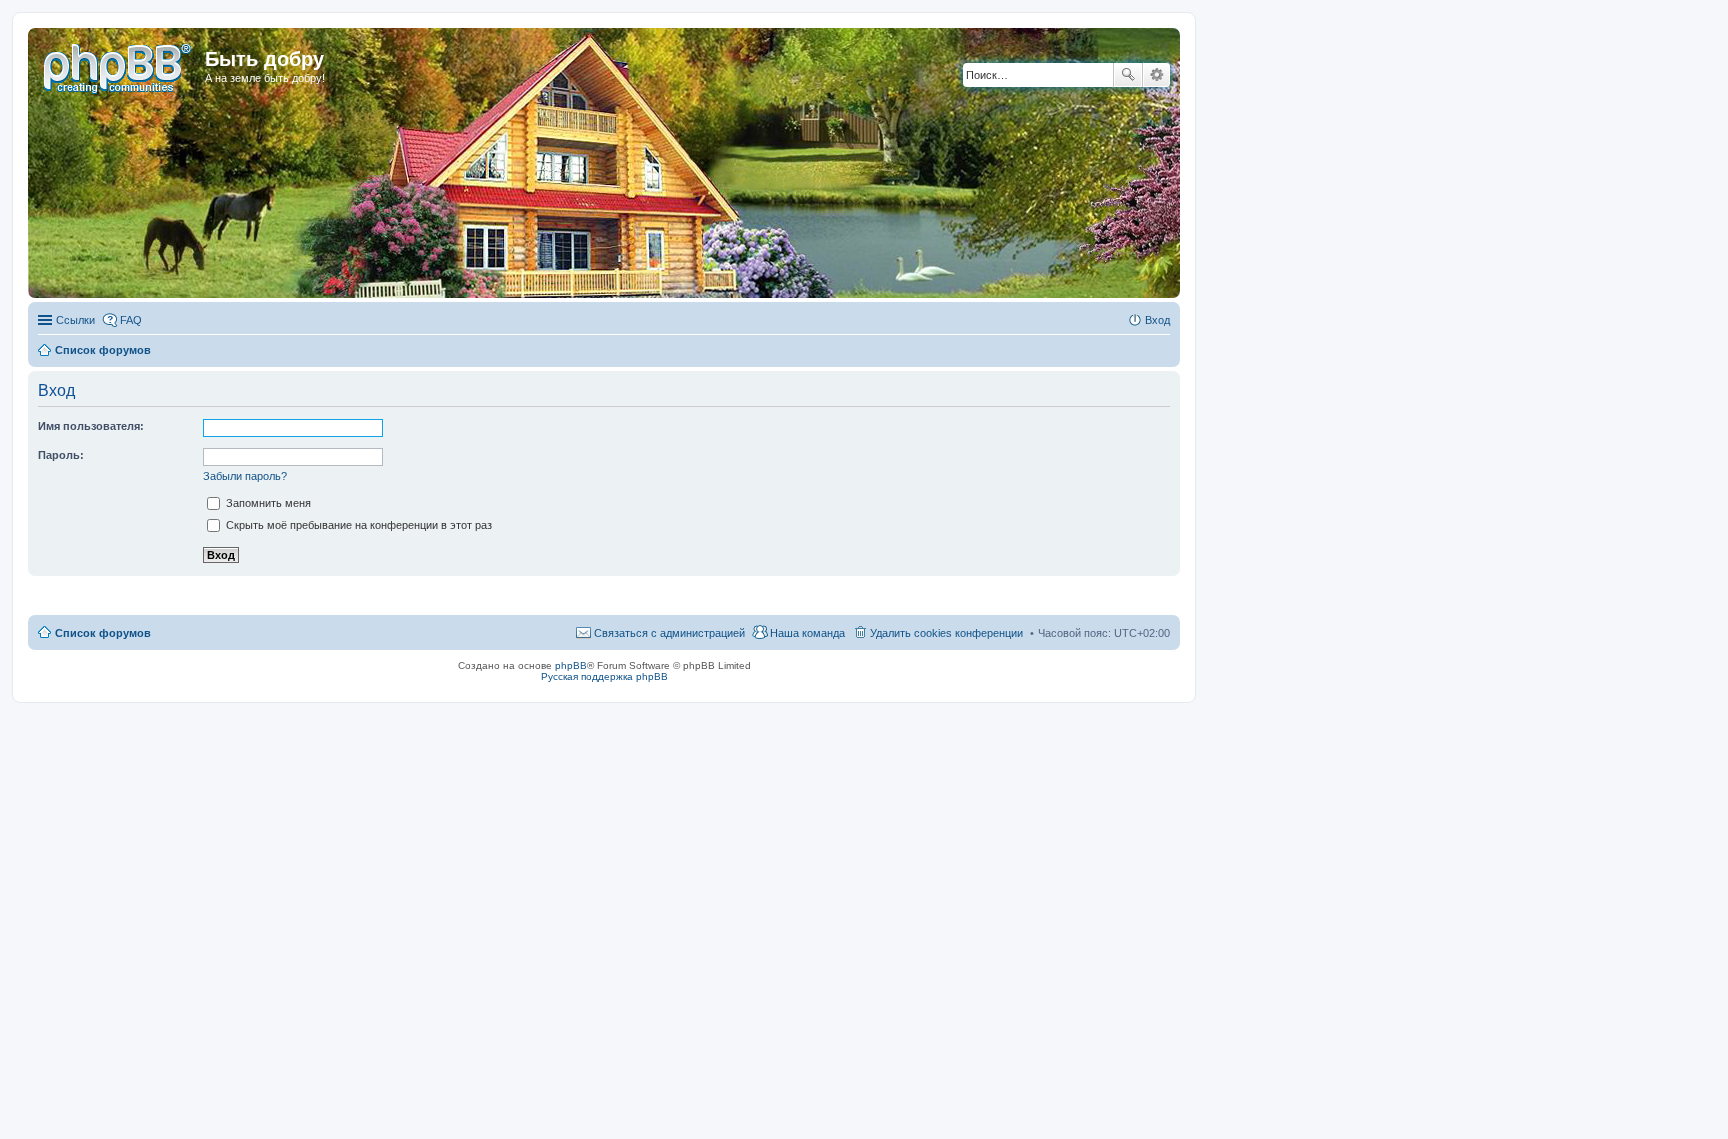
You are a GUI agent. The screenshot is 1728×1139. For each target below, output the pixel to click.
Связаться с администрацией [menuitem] (669, 633)
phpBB (571, 665)
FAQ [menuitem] (131, 320)
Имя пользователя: (91, 426)
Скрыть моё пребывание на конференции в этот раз (357, 525)
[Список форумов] (119, 65)
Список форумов (103, 633)
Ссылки (75, 320)
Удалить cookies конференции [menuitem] (946, 633)
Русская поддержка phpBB (604, 676)
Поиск (1128, 75)
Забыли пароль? (245, 476)
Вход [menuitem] (1157, 320)
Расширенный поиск (1156, 75)
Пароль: (61, 455)
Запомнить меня (267, 503)
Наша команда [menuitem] (807, 633)
